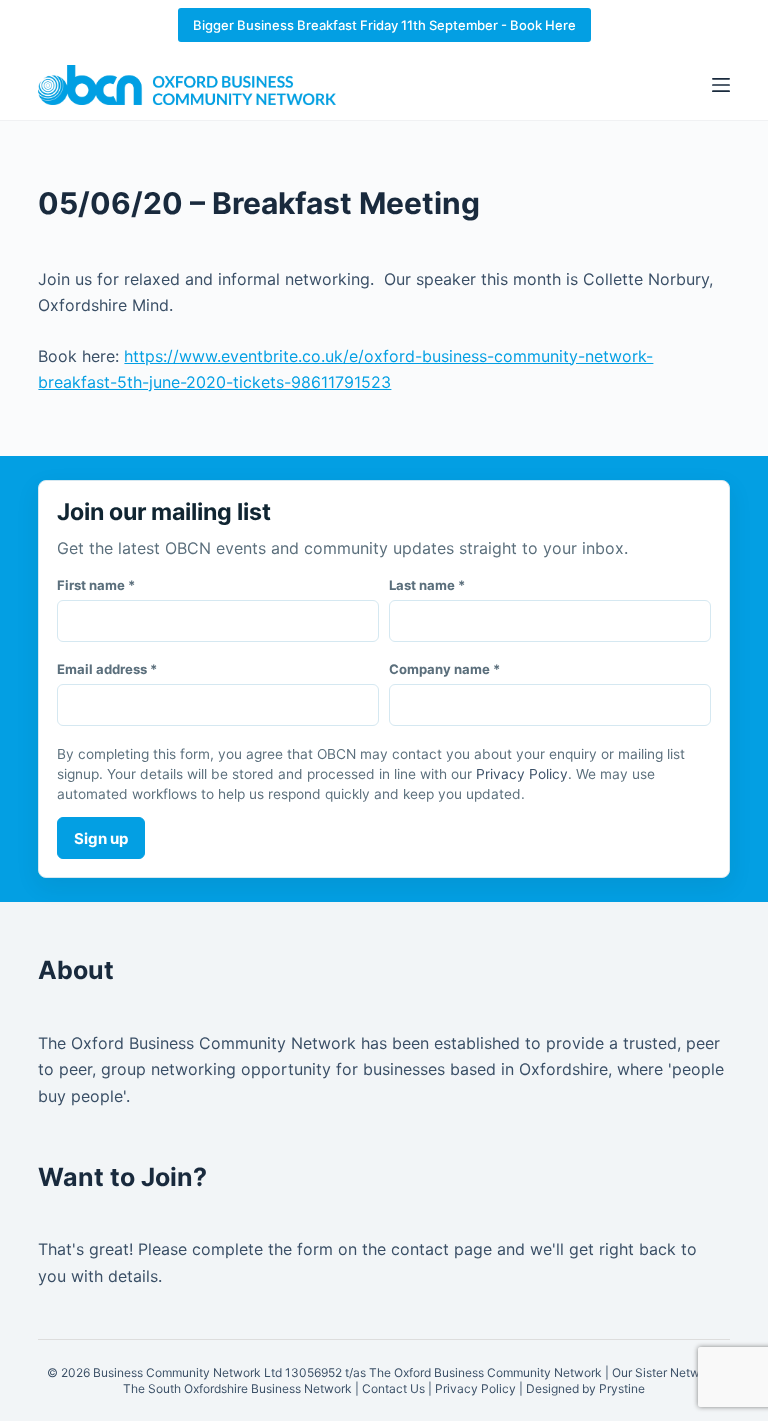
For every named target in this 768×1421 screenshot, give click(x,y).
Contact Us (393, 1388)
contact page (441, 1249)
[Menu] (721, 85)
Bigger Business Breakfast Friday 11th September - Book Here (384, 25)
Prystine (622, 1388)
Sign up (101, 838)
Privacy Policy (522, 774)
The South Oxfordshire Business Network (237, 1388)
